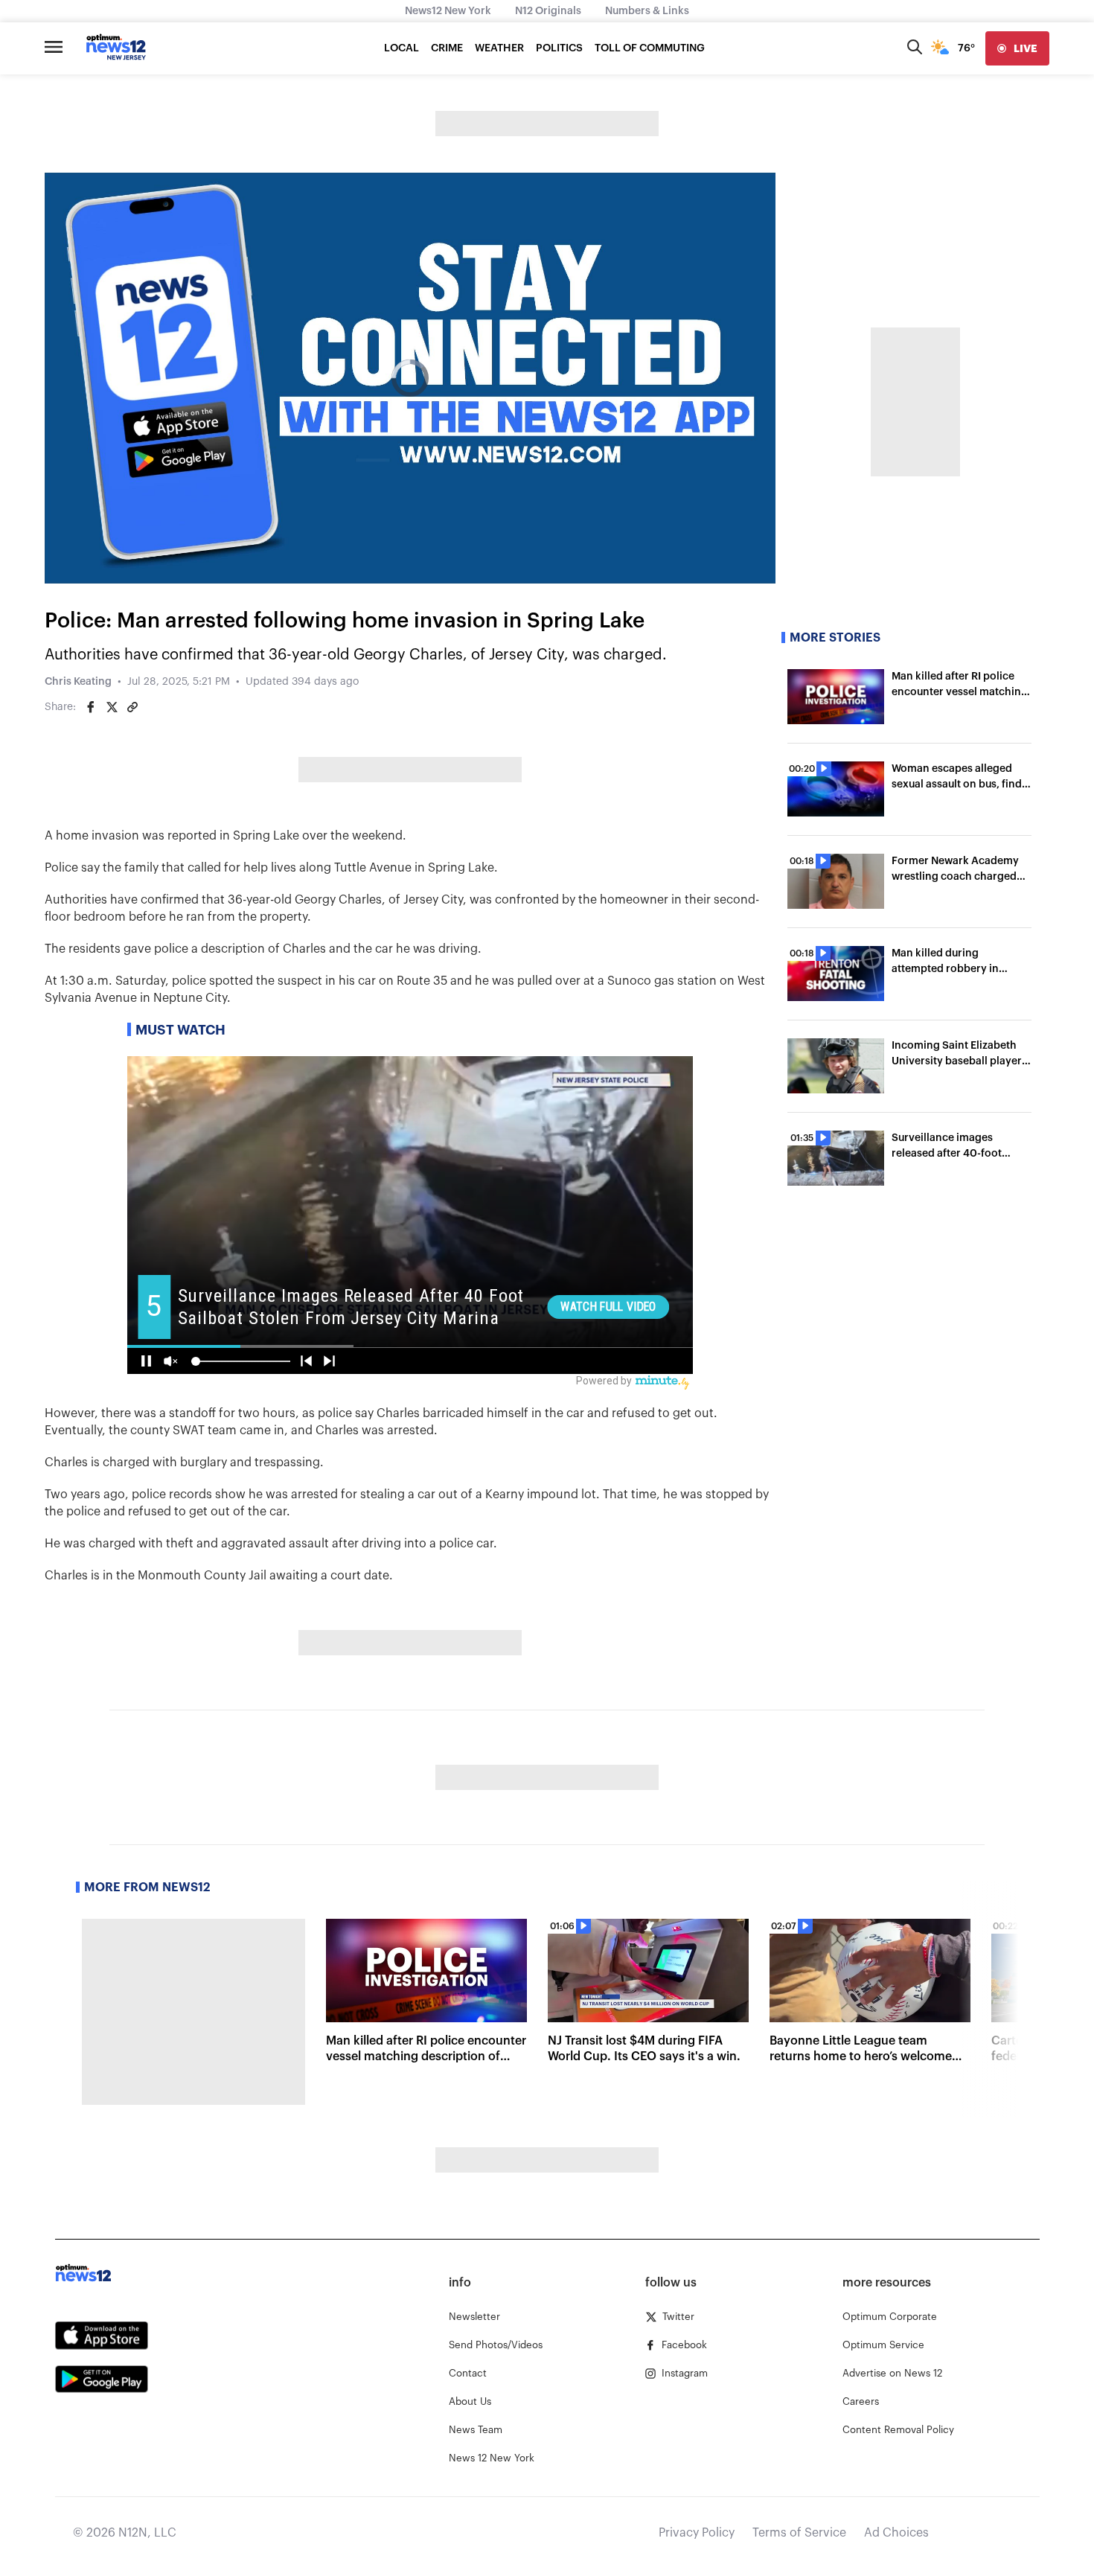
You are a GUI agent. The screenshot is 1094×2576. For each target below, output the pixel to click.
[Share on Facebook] (91, 707)
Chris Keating (78, 682)
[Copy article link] (132, 707)
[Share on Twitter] (112, 707)
